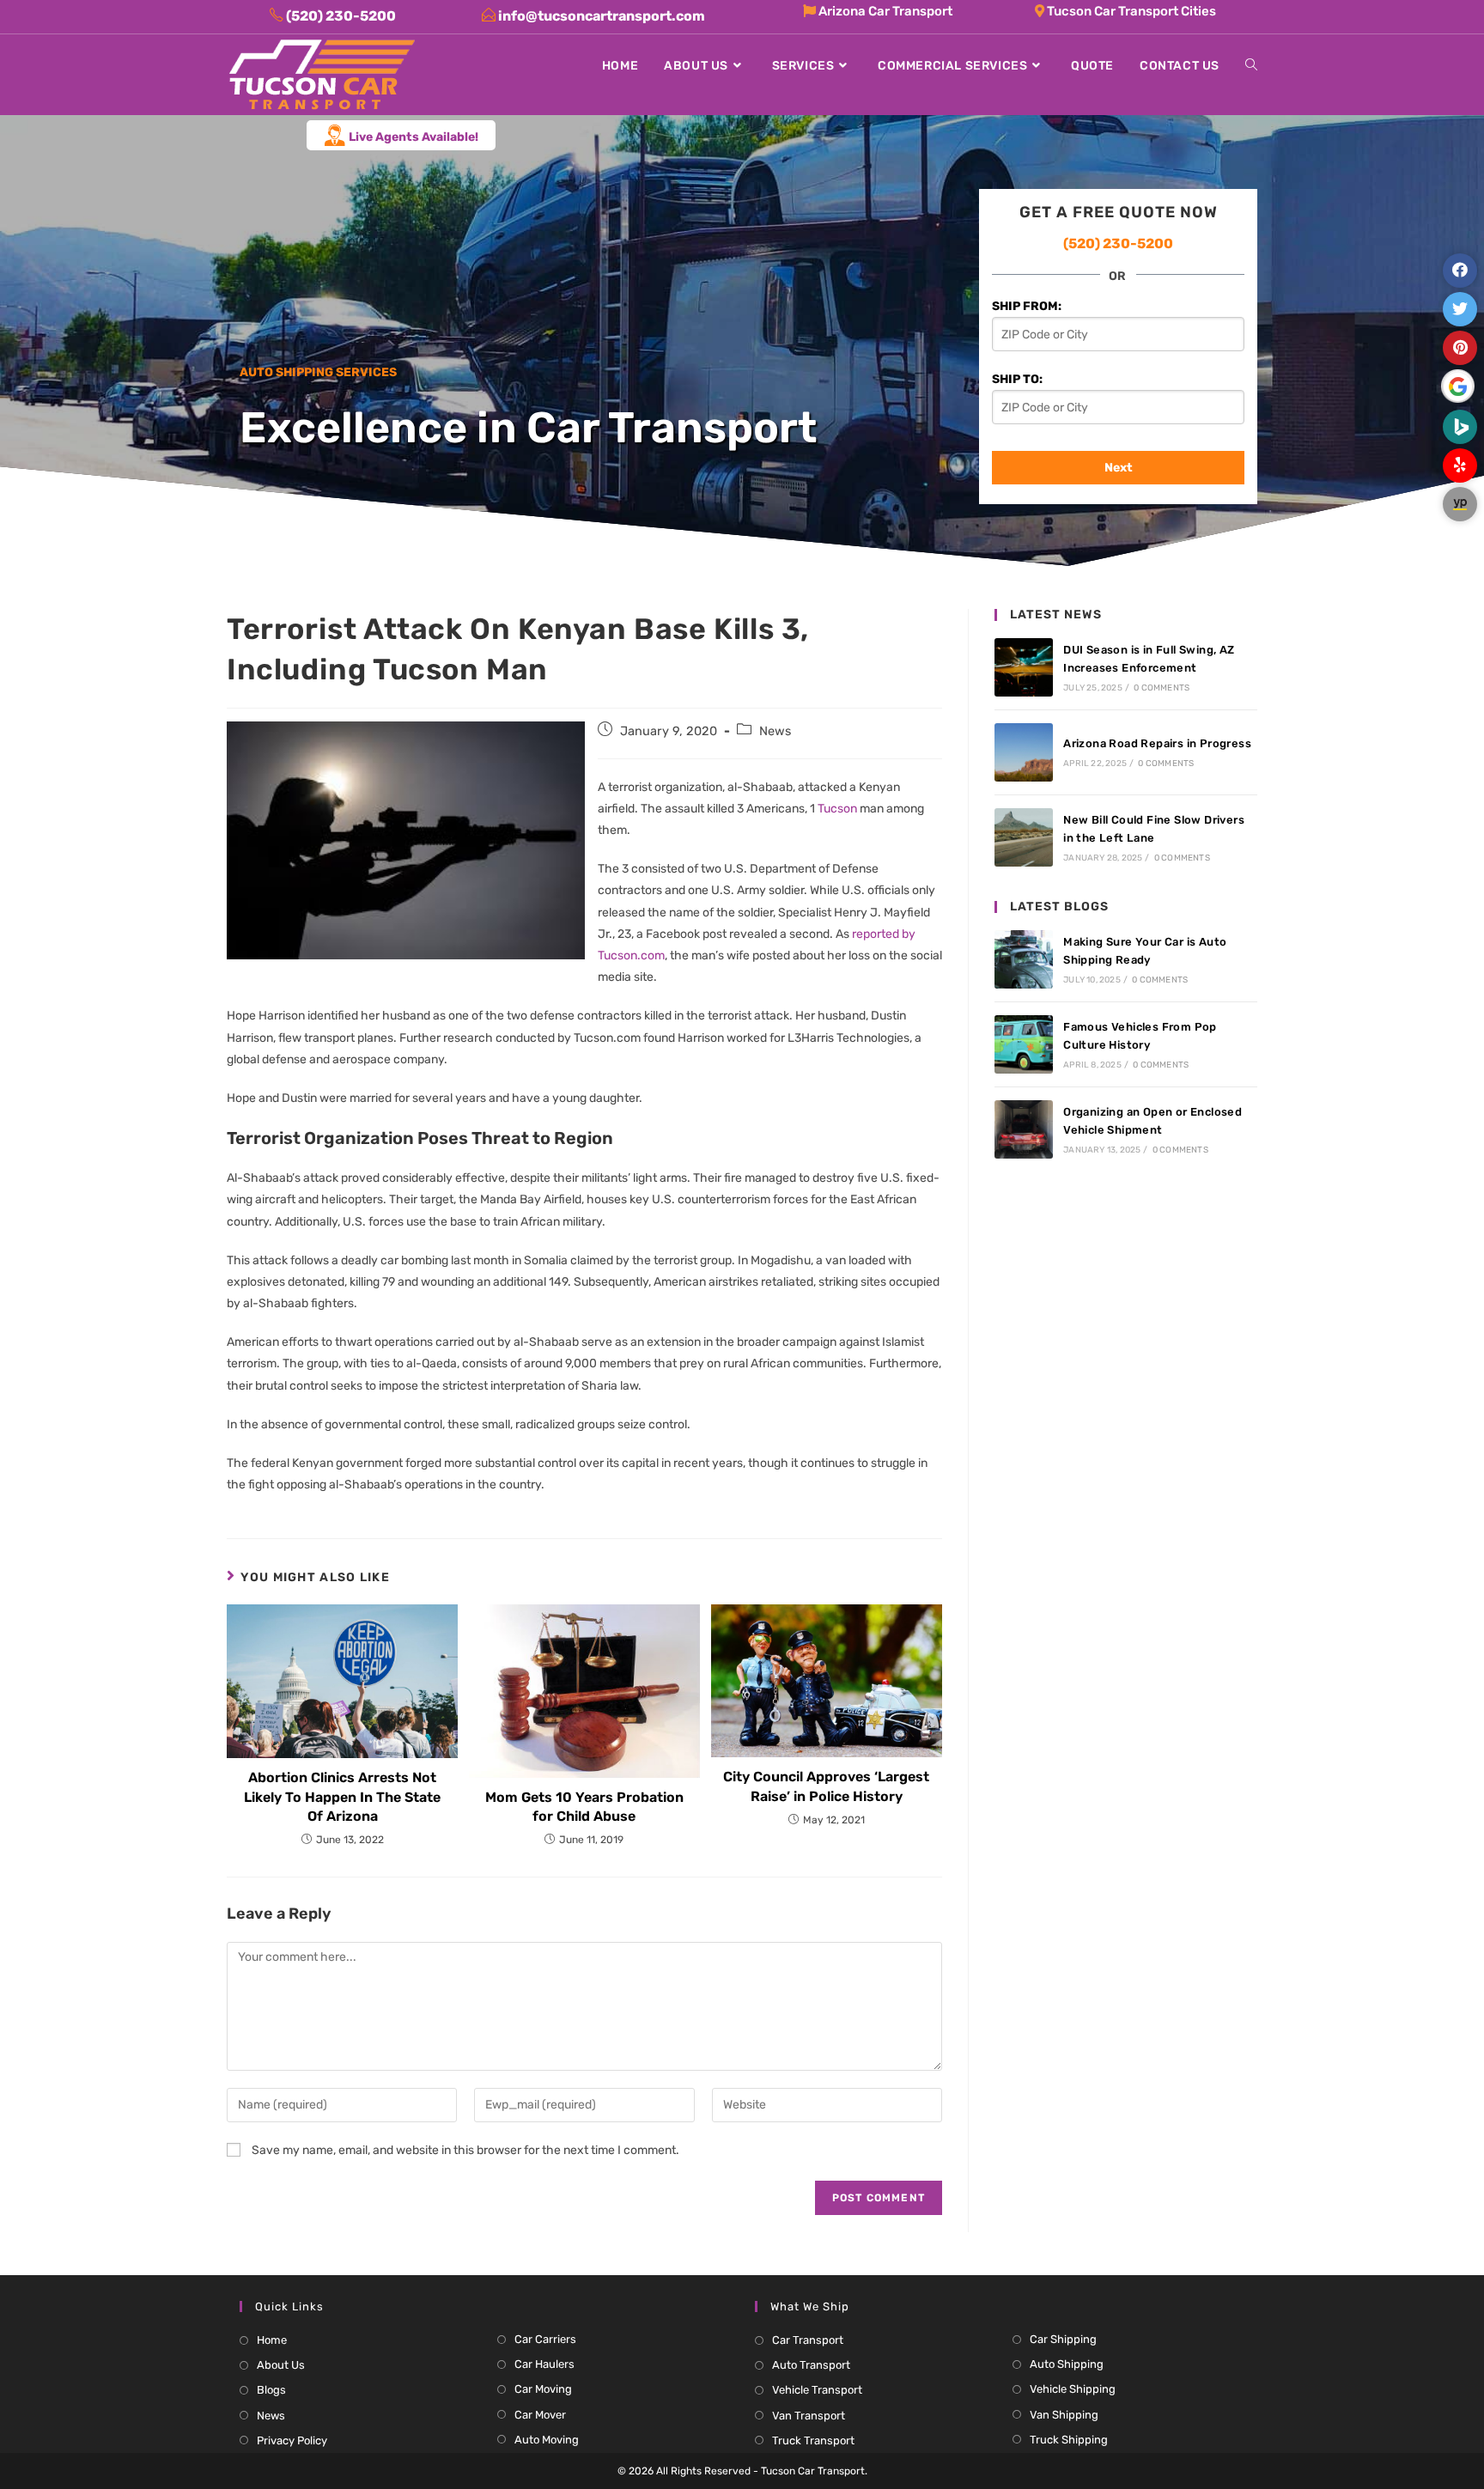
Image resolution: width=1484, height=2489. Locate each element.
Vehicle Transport (817, 2390)
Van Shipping (1064, 2415)
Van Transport (809, 2416)
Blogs (271, 2390)
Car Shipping (1063, 2339)
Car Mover (540, 2415)
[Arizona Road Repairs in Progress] (1024, 752)
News (775, 731)
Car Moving (543, 2389)
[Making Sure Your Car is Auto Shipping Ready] (1024, 959)
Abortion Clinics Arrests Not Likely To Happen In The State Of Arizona (342, 1797)
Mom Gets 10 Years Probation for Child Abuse (584, 1807)
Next (1119, 468)
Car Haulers (544, 2364)
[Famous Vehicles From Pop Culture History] (1024, 1044)
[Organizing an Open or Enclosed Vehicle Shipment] (1024, 1129)
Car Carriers (545, 2339)
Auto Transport (811, 2365)
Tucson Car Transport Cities (1130, 11)
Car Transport (808, 2340)
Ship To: (1017, 379)
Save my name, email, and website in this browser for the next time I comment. (465, 2150)
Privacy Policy (292, 2440)
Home (272, 2340)
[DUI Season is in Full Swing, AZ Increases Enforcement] (1024, 667)
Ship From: (1027, 306)
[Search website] (1251, 66)
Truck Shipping (1069, 2440)
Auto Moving (547, 2440)
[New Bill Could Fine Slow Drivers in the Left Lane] (1024, 837)
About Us (281, 2365)
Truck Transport (813, 2440)
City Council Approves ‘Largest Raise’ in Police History (826, 1786)
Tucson (837, 809)
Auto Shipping (1067, 2364)
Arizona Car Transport (884, 11)
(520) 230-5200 (1118, 243)
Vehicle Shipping (1073, 2389)
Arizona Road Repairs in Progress (1157, 743)
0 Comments (1162, 688)
